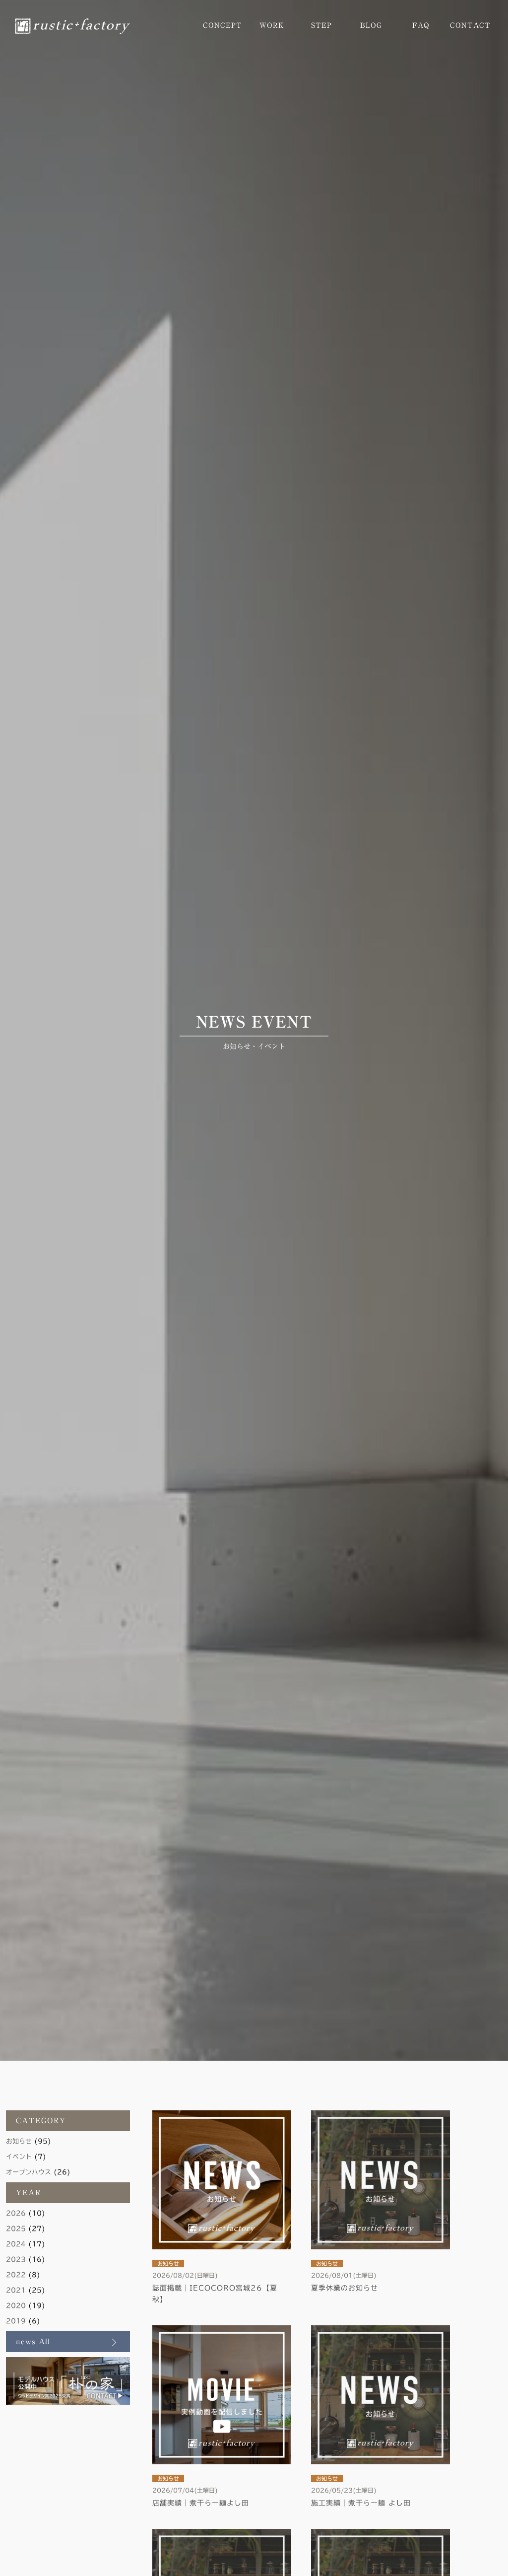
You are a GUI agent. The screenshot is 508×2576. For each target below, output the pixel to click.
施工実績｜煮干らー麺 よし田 (361, 2503)
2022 (16, 2275)
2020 (16, 2306)
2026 (16, 2213)
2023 (16, 2260)
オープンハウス (29, 2172)
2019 (16, 2321)
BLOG (371, 25)
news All (33, 2341)
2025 (16, 2229)
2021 (16, 2290)
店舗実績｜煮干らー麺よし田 (201, 2503)
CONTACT (470, 25)
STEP (321, 25)
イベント (19, 2157)
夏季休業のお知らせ (345, 2288)
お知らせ (19, 2141)
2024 (16, 2244)
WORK (272, 25)
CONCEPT (222, 25)
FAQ (421, 25)
